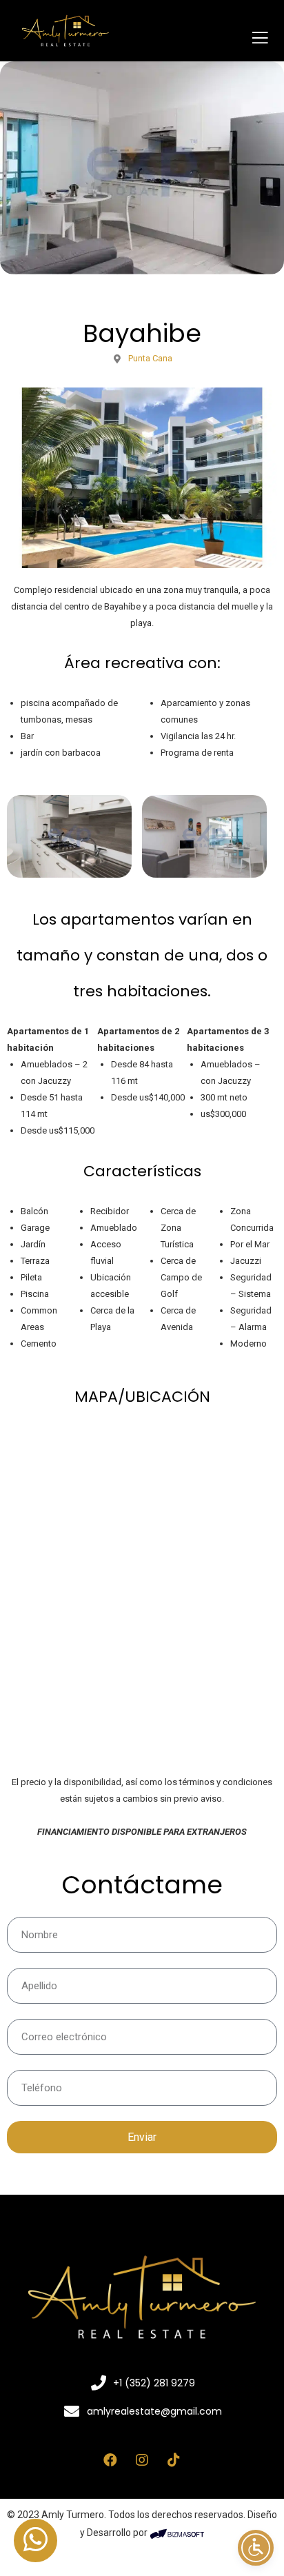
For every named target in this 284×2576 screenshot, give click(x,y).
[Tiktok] (174, 2460)
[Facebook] (110, 2460)
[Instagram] (142, 2460)
